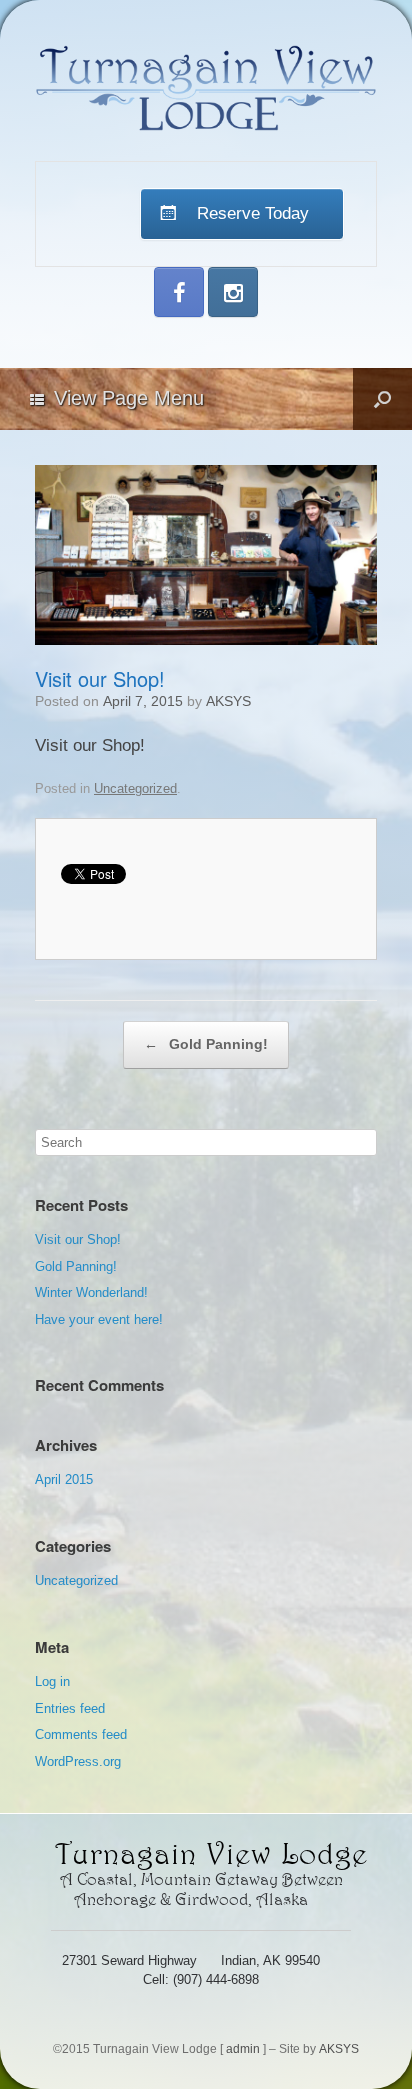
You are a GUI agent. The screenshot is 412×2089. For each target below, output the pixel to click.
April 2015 (64, 1479)
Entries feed (70, 1708)
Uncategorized (135, 788)
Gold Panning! (206, 1044)
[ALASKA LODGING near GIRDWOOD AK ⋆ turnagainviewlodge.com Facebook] (179, 292)
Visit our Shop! (78, 1239)
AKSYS (228, 701)
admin (243, 2049)
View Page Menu (129, 398)
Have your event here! (99, 1319)
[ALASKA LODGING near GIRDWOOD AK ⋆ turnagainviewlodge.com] (206, 88)
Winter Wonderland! (91, 1292)
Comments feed (81, 1734)
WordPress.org (78, 1761)
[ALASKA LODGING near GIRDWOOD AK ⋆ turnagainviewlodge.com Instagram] (233, 292)
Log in (52, 1681)
